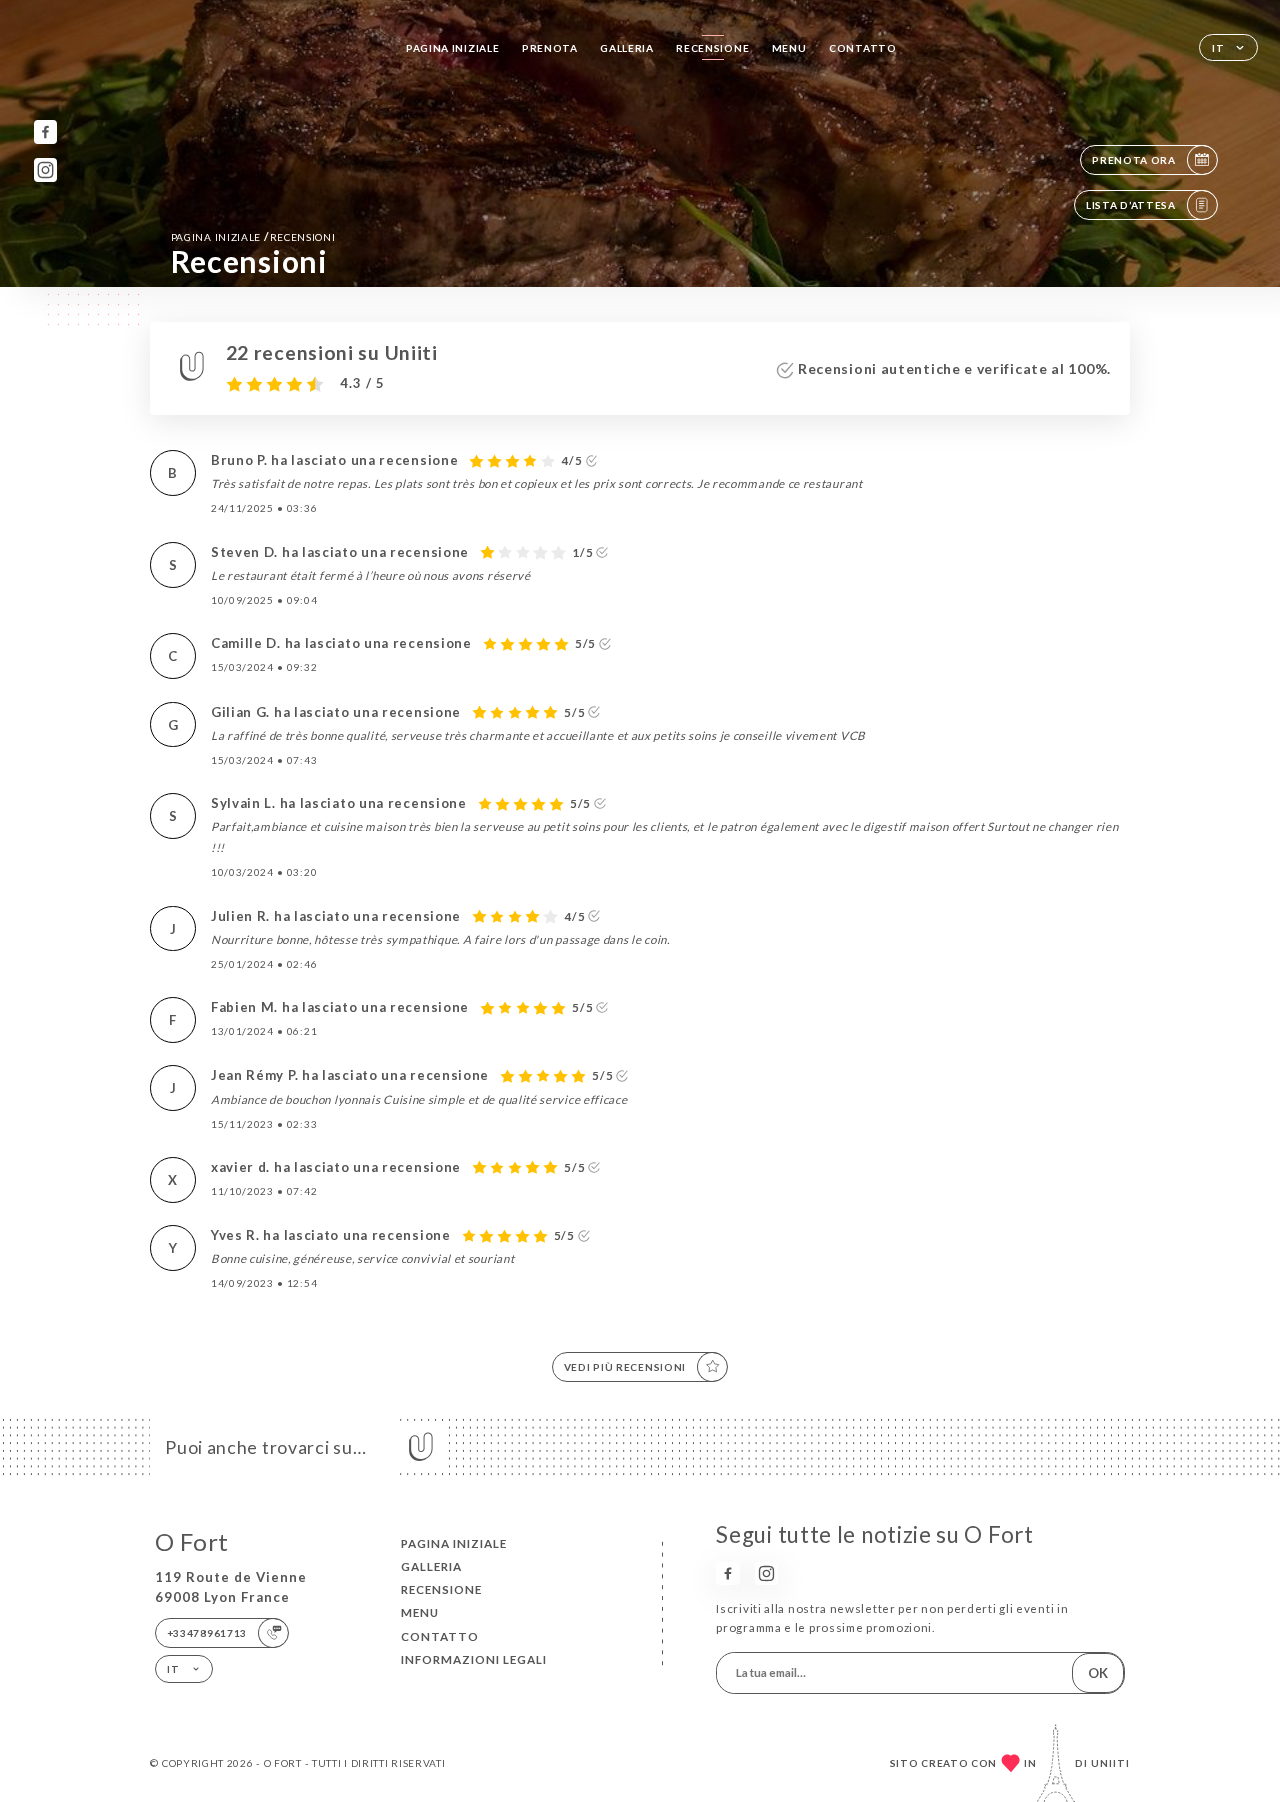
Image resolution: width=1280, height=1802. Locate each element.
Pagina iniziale (452, 48)
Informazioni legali (474, 1659)
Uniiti (1110, 1763)
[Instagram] (45, 169)
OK (1098, 1673)
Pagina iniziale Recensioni (253, 236)
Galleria (627, 48)
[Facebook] (45, 131)
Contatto (863, 48)
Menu (789, 48)
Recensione (712, 48)
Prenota (550, 48)
